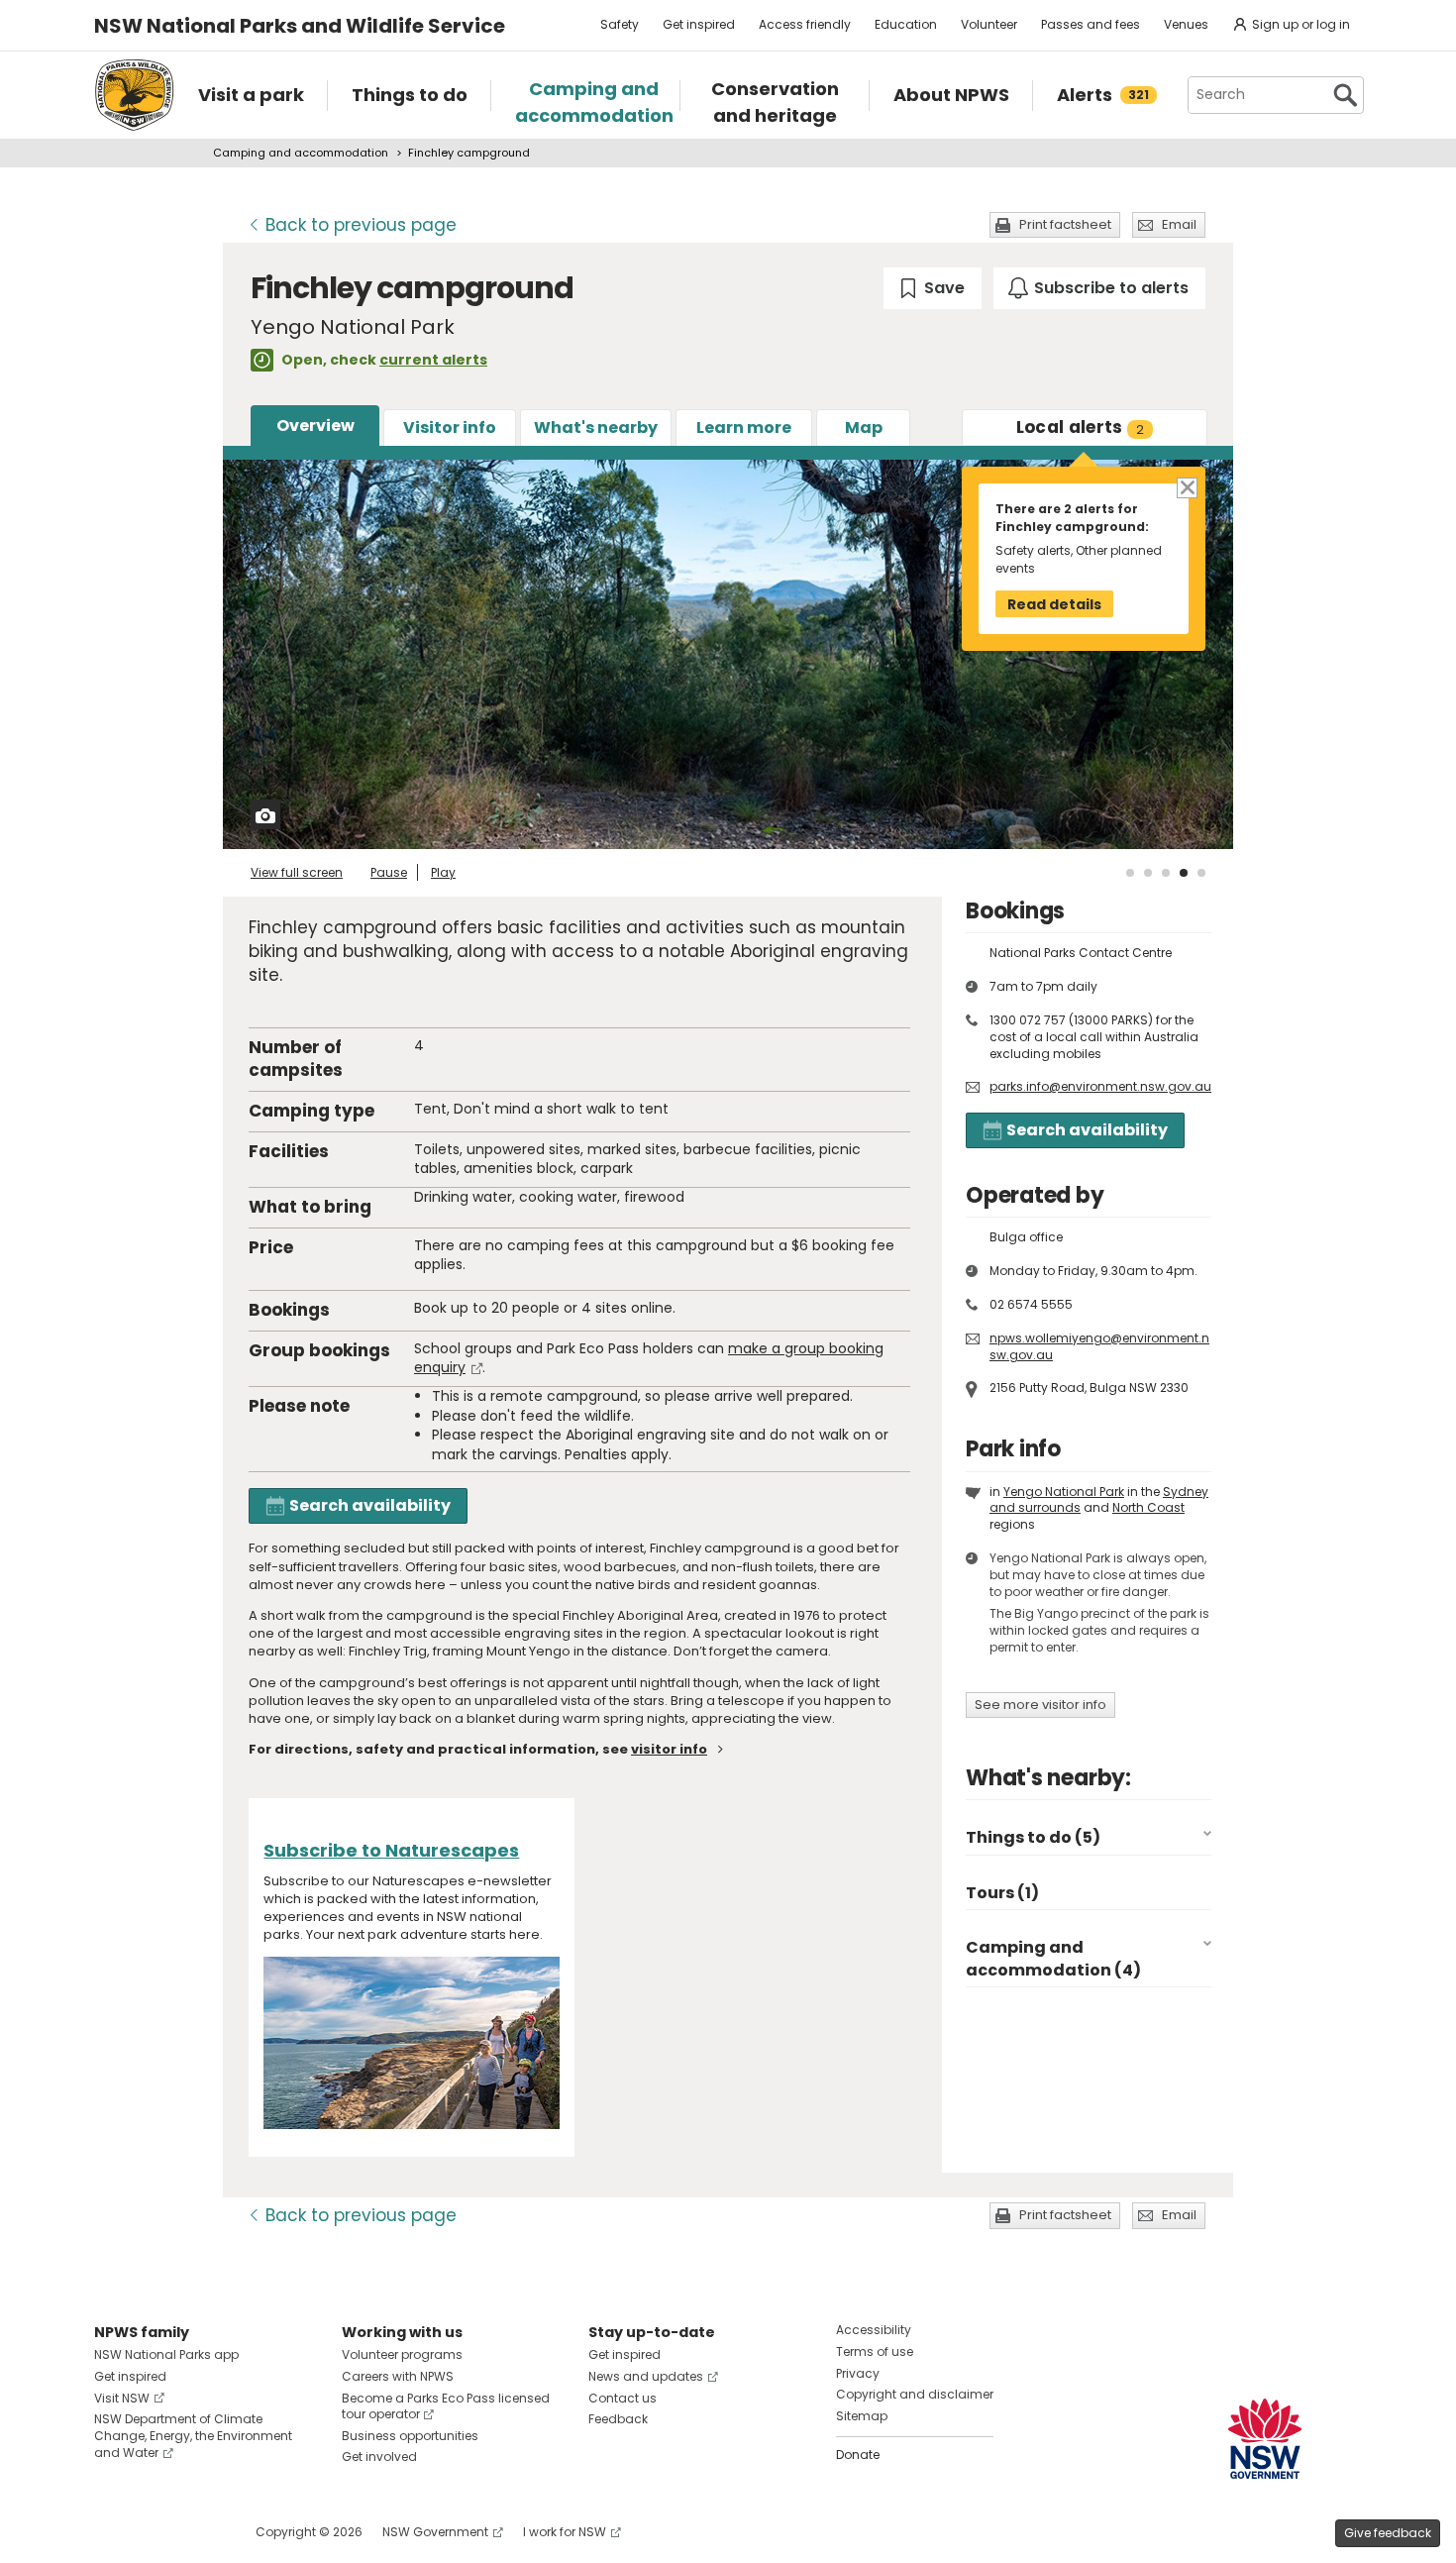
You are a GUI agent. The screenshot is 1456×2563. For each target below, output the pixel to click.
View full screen (297, 872)
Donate (858, 2455)
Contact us (623, 2398)
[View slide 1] (1130, 873)
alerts (1081, 427)
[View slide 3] (1166, 873)
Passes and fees (1091, 24)
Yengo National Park (1064, 1492)
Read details (1054, 604)
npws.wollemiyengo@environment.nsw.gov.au (1099, 1346)
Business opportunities (410, 2436)
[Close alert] (1186, 486)
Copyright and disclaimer (915, 2394)
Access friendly (805, 24)
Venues (1186, 24)
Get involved (379, 2456)
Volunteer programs (402, 2354)
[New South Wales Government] (1265, 2439)
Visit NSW (122, 2398)
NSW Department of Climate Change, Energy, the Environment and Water (193, 2436)
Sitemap (862, 2416)
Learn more (744, 427)
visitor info (669, 1749)
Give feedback (1388, 2533)
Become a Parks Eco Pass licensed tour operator (446, 2406)
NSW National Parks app (166, 2354)
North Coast (1148, 1507)
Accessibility (874, 2330)
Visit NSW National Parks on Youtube (198, 2532)
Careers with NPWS (398, 2376)
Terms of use (875, 2351)
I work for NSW (565, 2532)
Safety (620, 24)
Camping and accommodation (301, 153)
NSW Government (435, 2532)
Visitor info (450, 427)
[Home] (134, 95)
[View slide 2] (1148, 873)
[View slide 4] (1184, 873)
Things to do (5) (1033, 1837)
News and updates (646, 2376)
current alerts (433, 360)
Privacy (858, 2373)
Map (864, 427)
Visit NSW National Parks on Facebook (112, 2532)
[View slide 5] (1201, 873)
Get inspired (699, 24)
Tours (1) (1002, 1893)
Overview (315, 426)
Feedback (618, 2419)
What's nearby (596, 427)
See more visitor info (1040, 1705)
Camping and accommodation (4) (1053, 1958)
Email (1179, 224)
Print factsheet (1065, 224)
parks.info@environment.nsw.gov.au (1100, 1086)
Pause (389, 872)
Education (906, 24)
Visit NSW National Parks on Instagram (155, 2532)
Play (443, 872)
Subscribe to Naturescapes (391, 1850)
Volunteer (989, 24)
